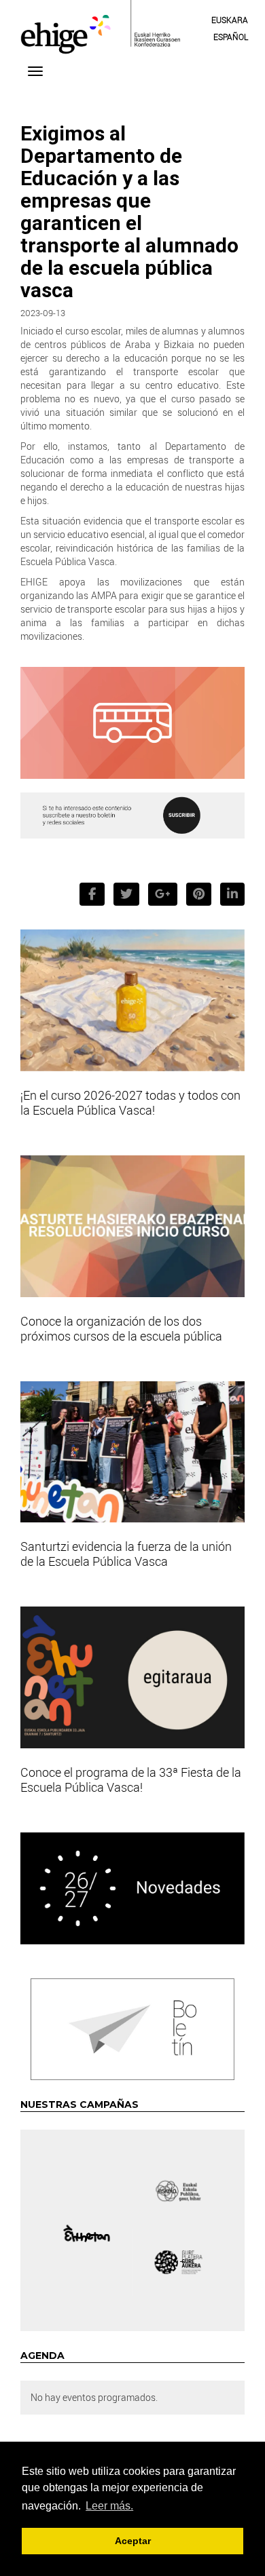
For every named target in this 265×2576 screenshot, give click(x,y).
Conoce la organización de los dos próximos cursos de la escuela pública (121, 1328)
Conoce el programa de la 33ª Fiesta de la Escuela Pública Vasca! (131, 1780)
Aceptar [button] (133, 2541)
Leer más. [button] (109, 2506)
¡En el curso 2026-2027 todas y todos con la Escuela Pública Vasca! (130, 1102)
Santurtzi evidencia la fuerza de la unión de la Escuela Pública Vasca (126, 1554)
